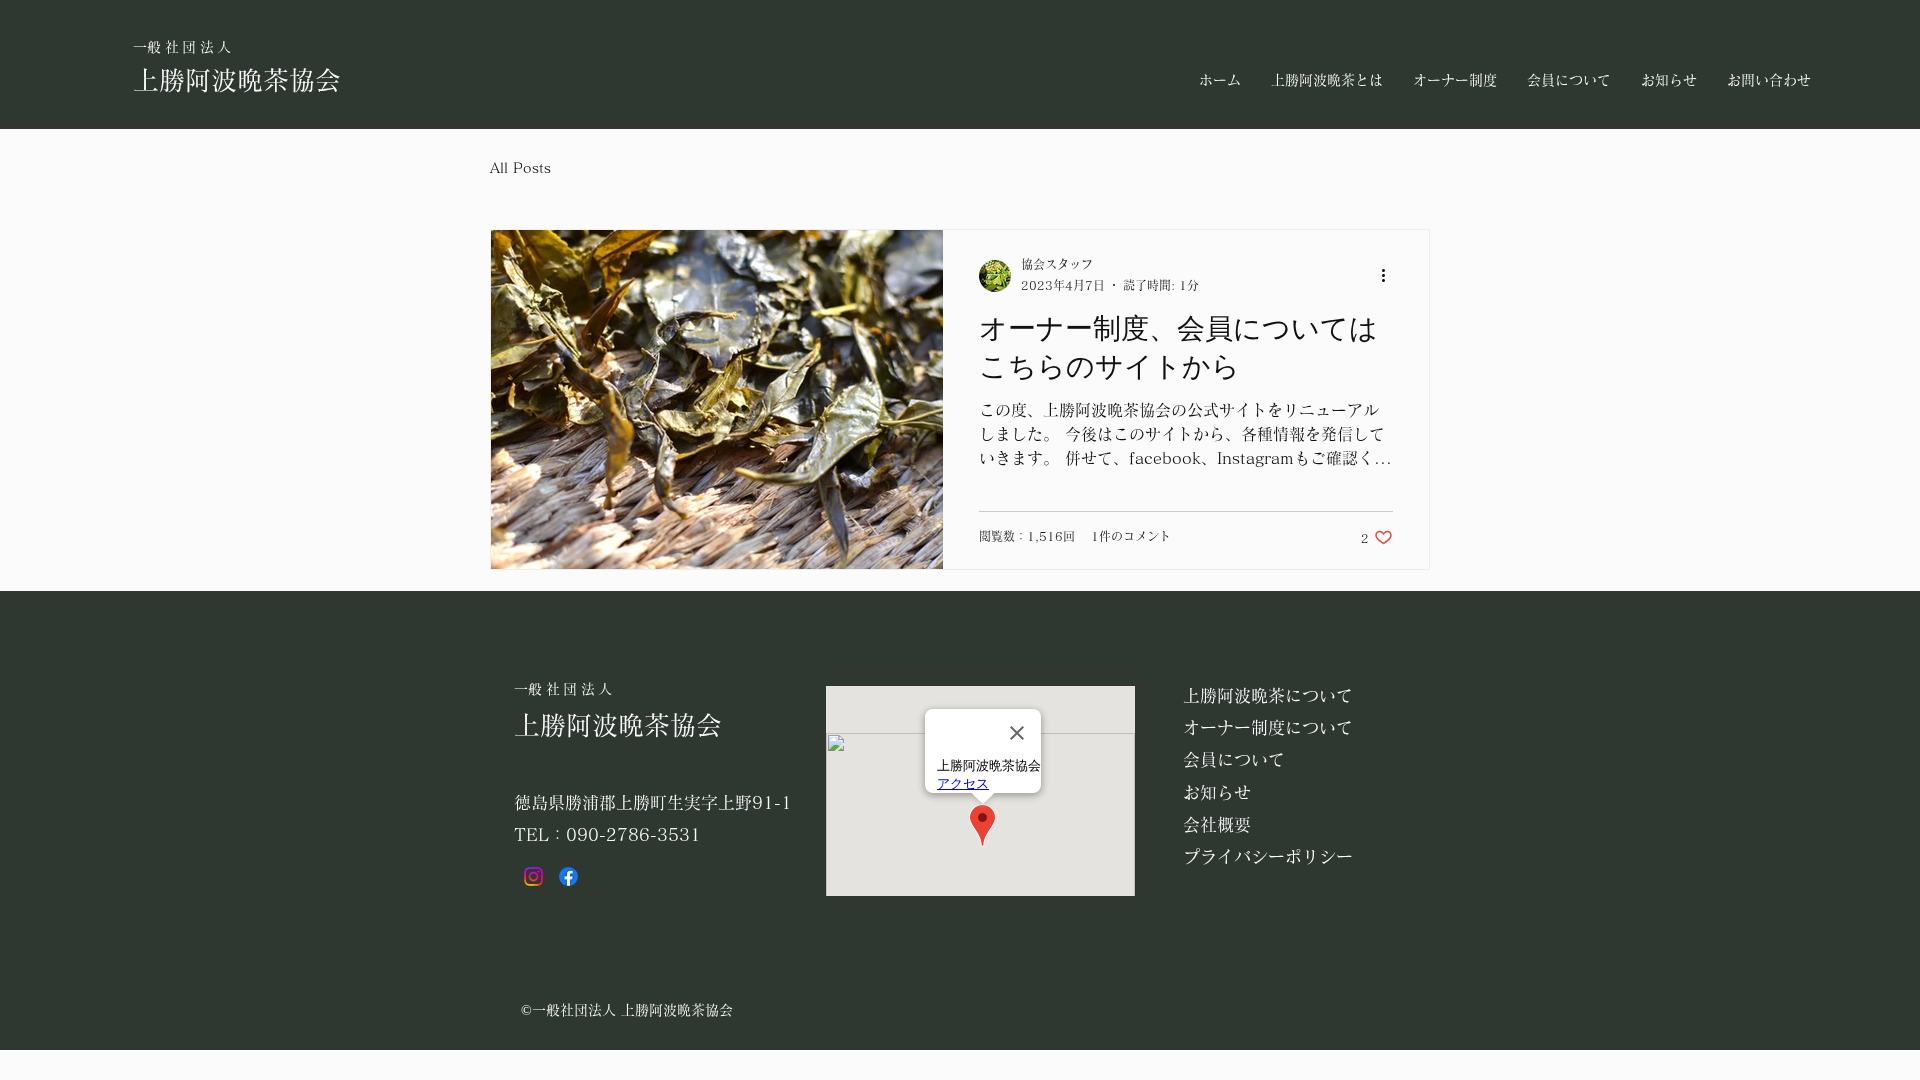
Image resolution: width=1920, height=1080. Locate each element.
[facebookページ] (568, 876)
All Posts (520, 168)
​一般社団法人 (184, 47)
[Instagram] (533, 876)
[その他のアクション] (1390, 276)
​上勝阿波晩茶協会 (237, 80)
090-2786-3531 (633, 834)
